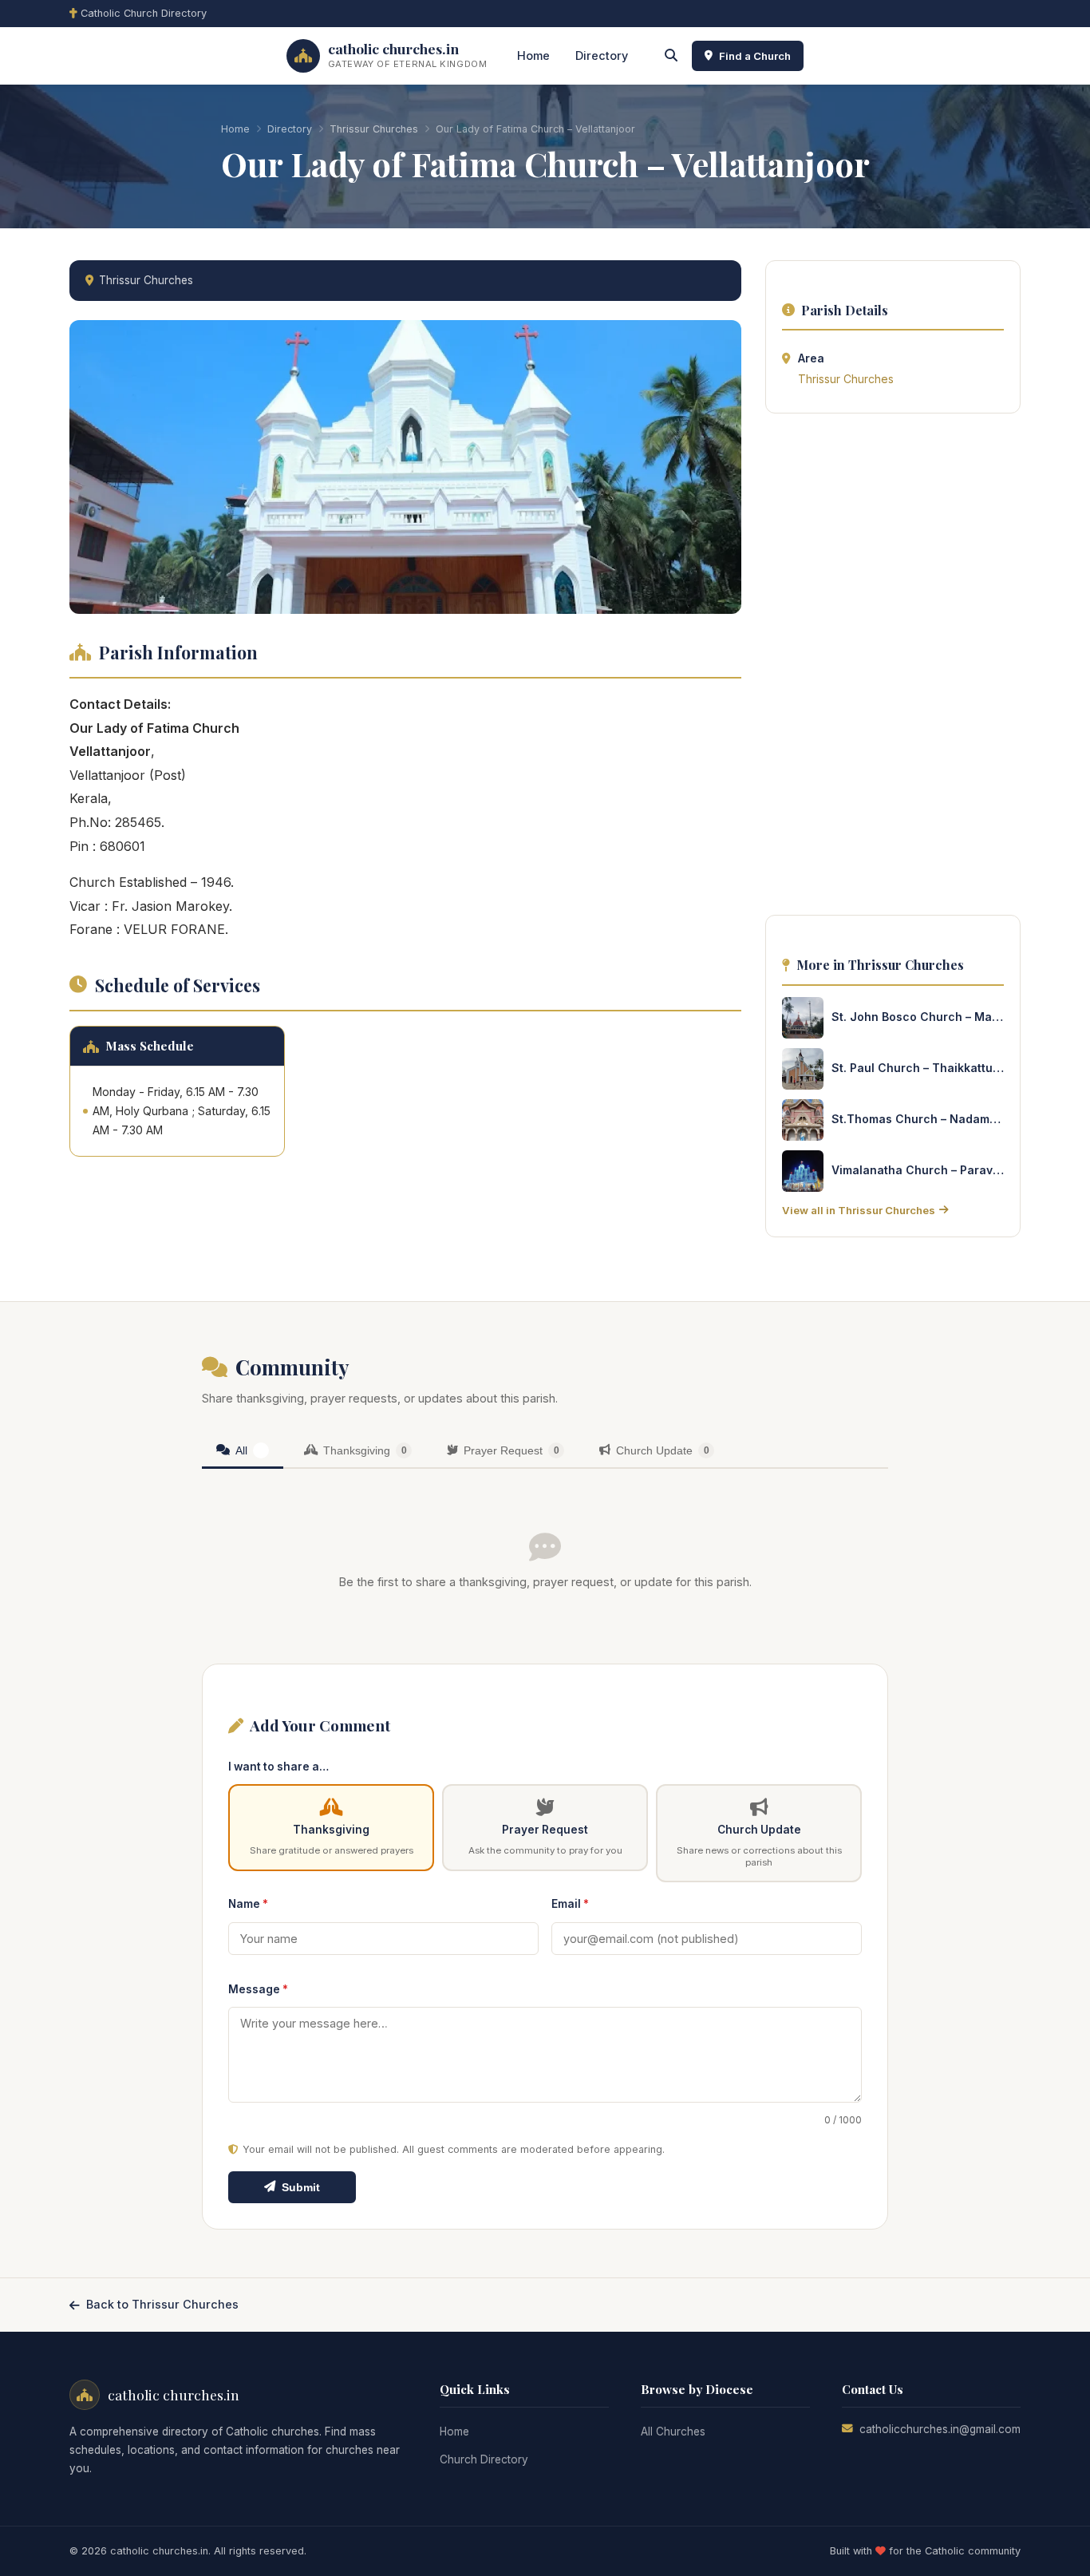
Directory (602, 55)
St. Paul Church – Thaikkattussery (918, 1068)
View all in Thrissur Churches (859, 1210)
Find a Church (755, 56)
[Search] (671, 56)
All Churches (673, 2432)
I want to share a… (278, 1767)
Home (533, 55)
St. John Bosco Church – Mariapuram (918, 1017)
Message (258, 1989)
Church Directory (484, 2459)
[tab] (243, 1452)
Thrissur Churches (374, 129)
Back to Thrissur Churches (162, 2304)
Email (570, 1904)
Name (248, 1904)
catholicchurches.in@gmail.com (940, 2429)
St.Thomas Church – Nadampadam (918, 1119)
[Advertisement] (893, 669)
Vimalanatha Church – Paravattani (918, 1170)
